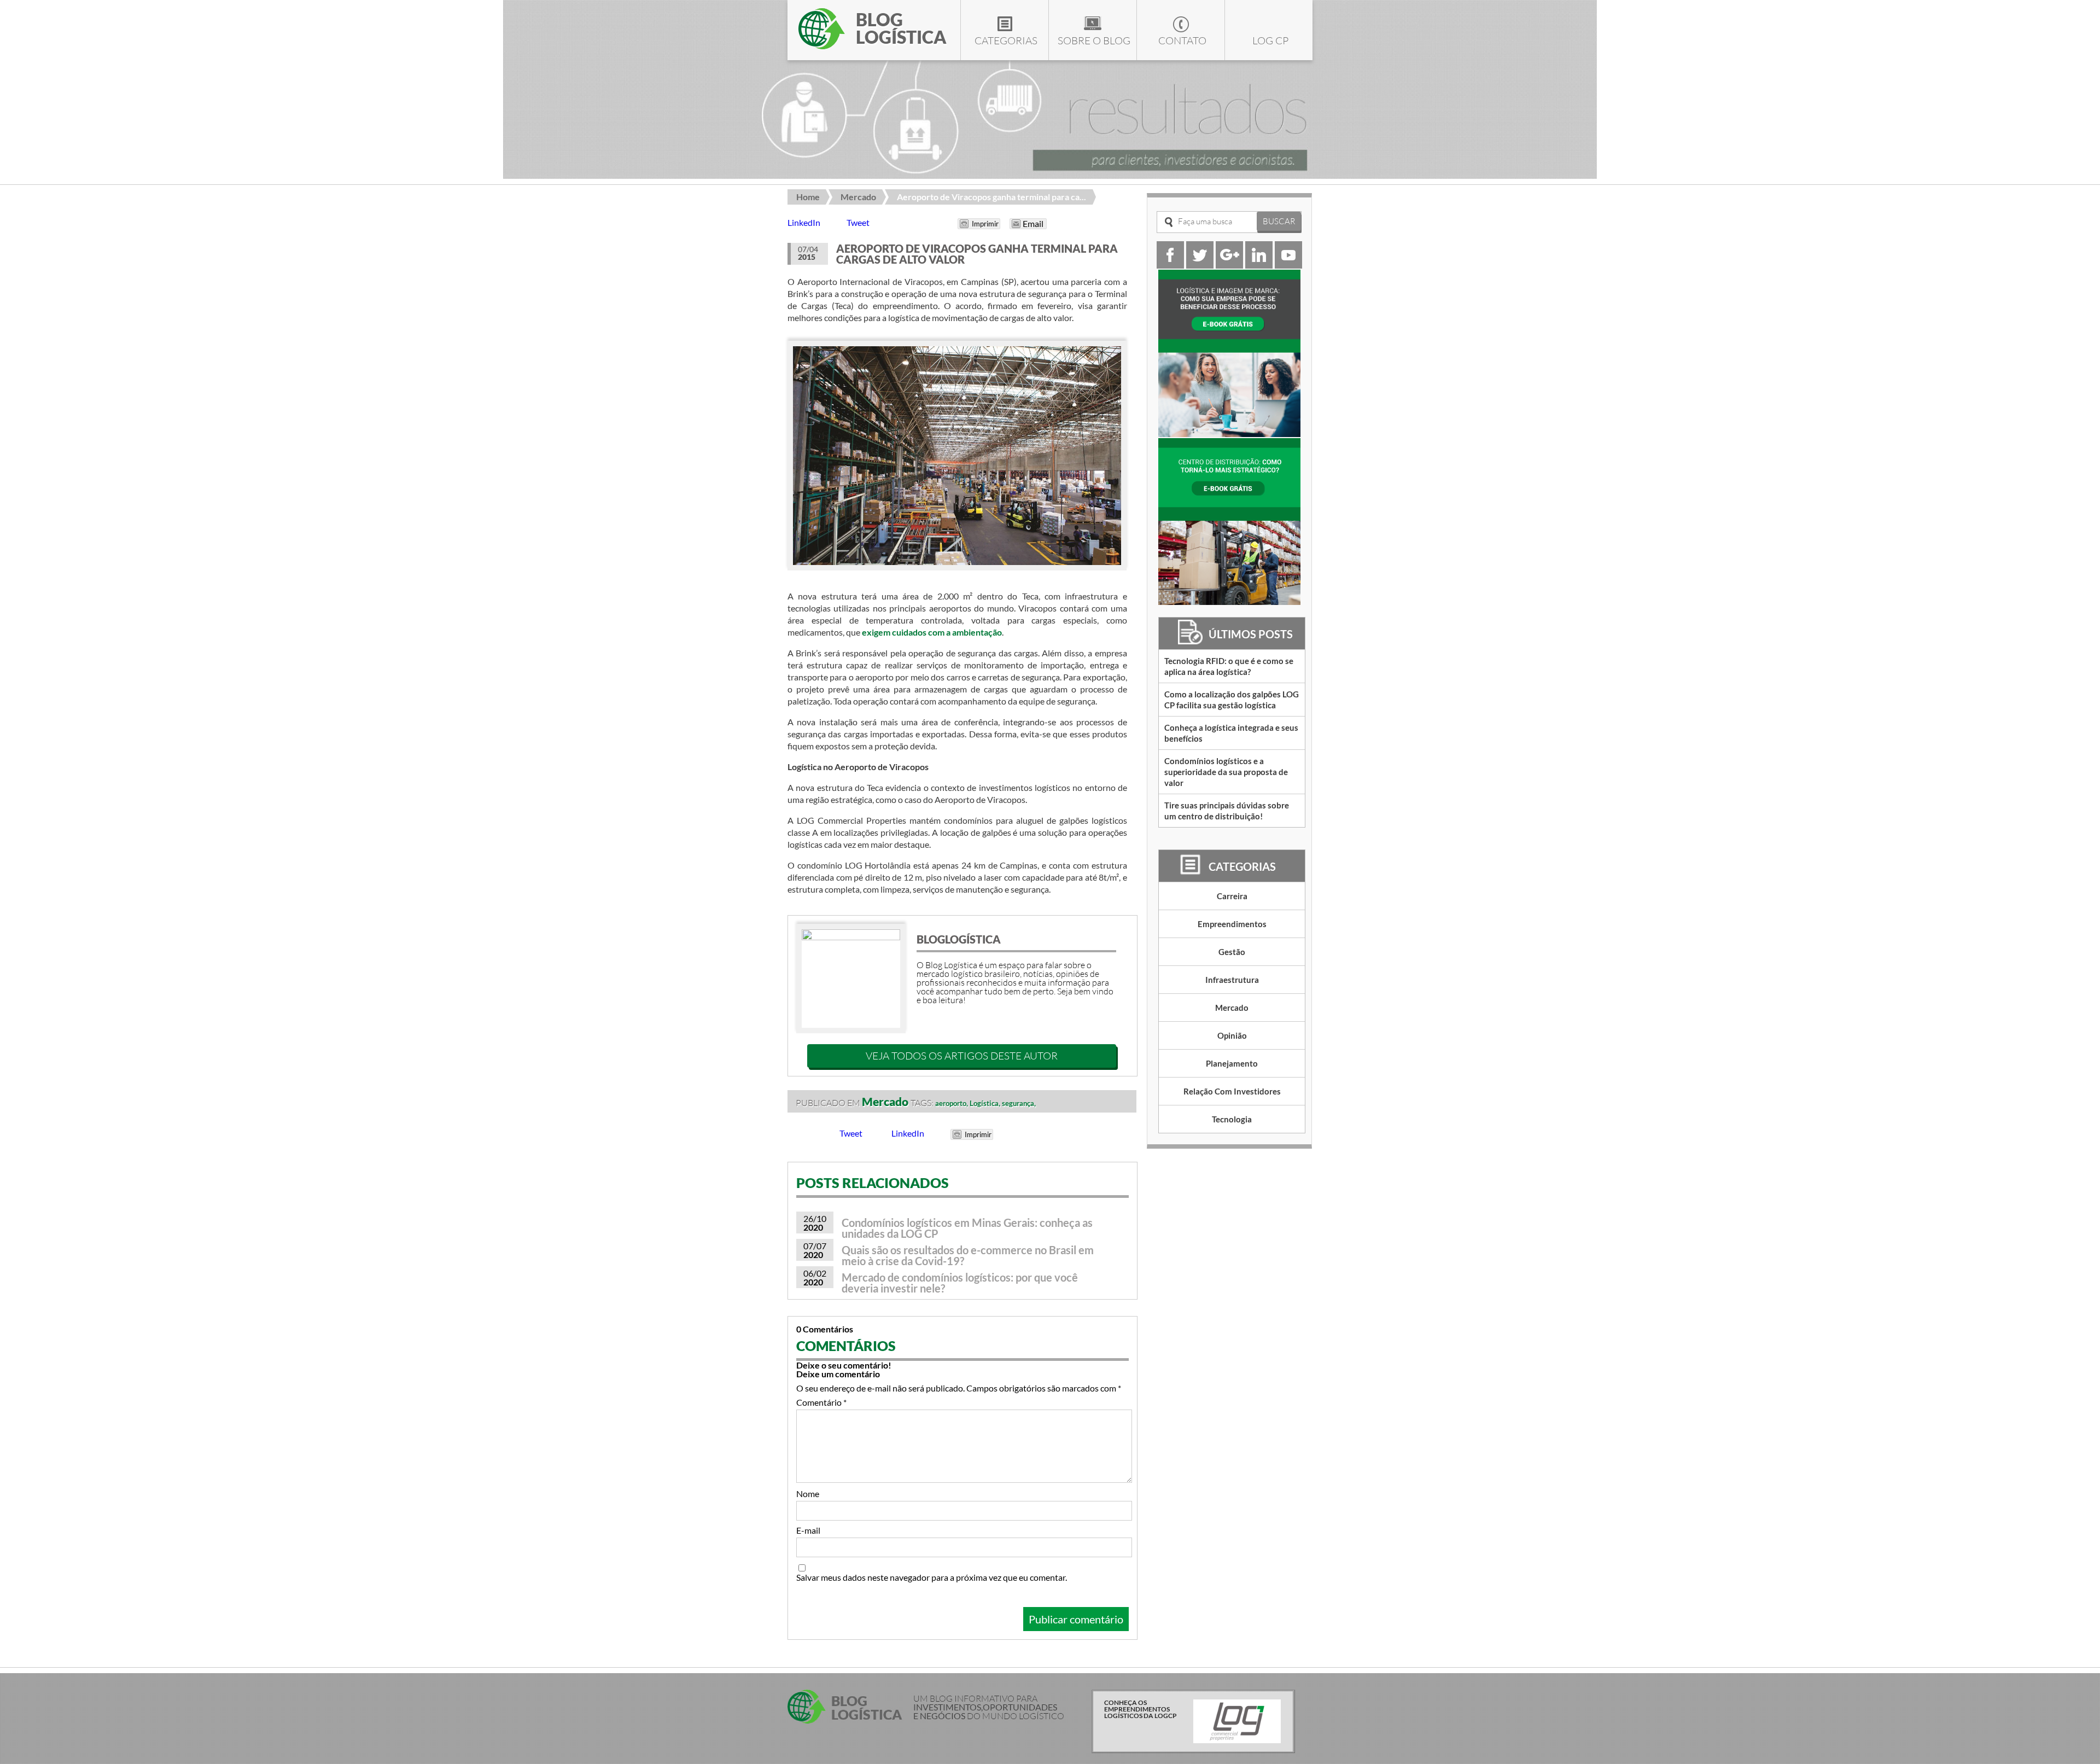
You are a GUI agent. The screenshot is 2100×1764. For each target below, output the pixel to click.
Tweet (858, 222)
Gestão (1232, 952)
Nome (808, 1494)
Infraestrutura (1232, 980)
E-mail (808, 1530)
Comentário (821, 1402)
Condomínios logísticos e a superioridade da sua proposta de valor (1226, 772)
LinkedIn (804, 222)
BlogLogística (959, 939)
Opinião (1232, 1035)
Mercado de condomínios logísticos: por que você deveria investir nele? (960, 1283)
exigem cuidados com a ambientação (932, 632)
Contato (1182, 40)
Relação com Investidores (1232, 1091)
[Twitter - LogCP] (1200, 265)
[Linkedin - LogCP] (1259, 265)
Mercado (858, 197)
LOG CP (1270, 40)
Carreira (1232, 896)
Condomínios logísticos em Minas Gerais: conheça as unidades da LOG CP (967, 1228)
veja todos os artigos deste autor (962, 1056)
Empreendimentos (1232, 924)
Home (808, 197)
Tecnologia (1232, 1119)
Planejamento (1232, 1063)
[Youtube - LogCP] (1288, 265)
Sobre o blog (1094, 40)
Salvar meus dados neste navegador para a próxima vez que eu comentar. (932, 1577)
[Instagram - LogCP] (1229, 265)
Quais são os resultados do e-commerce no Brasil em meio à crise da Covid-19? (968, 1255)
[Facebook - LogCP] (1170, 265)
